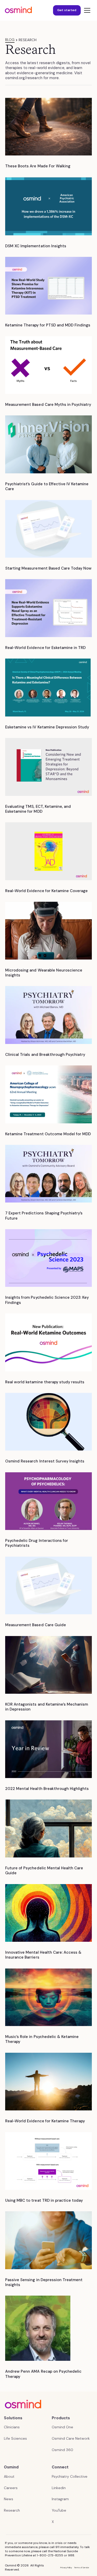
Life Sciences (15, 2438)
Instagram (60, 2499)
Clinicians (12, 2427)
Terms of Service (82, 2567)
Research (12, 2510)
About (9, 2476)
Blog (10, 40)
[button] (86, 10)
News (9, 2499)
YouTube (59, 2510)
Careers (11, 2488)
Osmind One (62, 2427)
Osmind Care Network (71, 2438)
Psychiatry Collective (70, 2476)
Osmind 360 (62, 2450)
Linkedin (59, 2488)
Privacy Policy (66, 2567)
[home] (18, 10)
